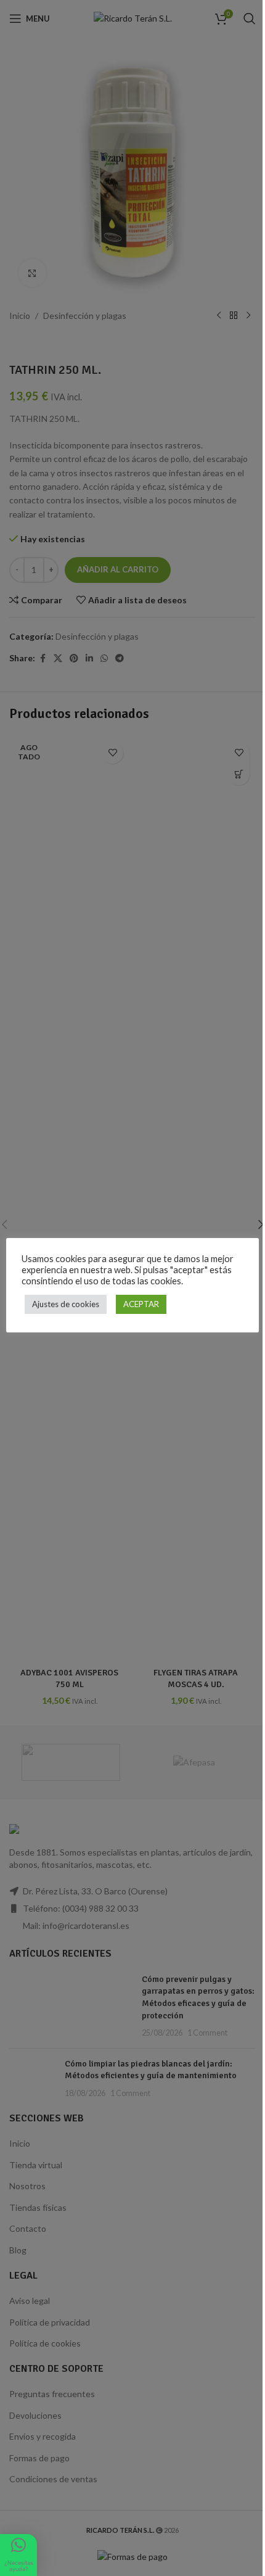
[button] (18, 2555)
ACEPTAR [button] (141, 1304)
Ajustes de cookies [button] (66, 1304)
